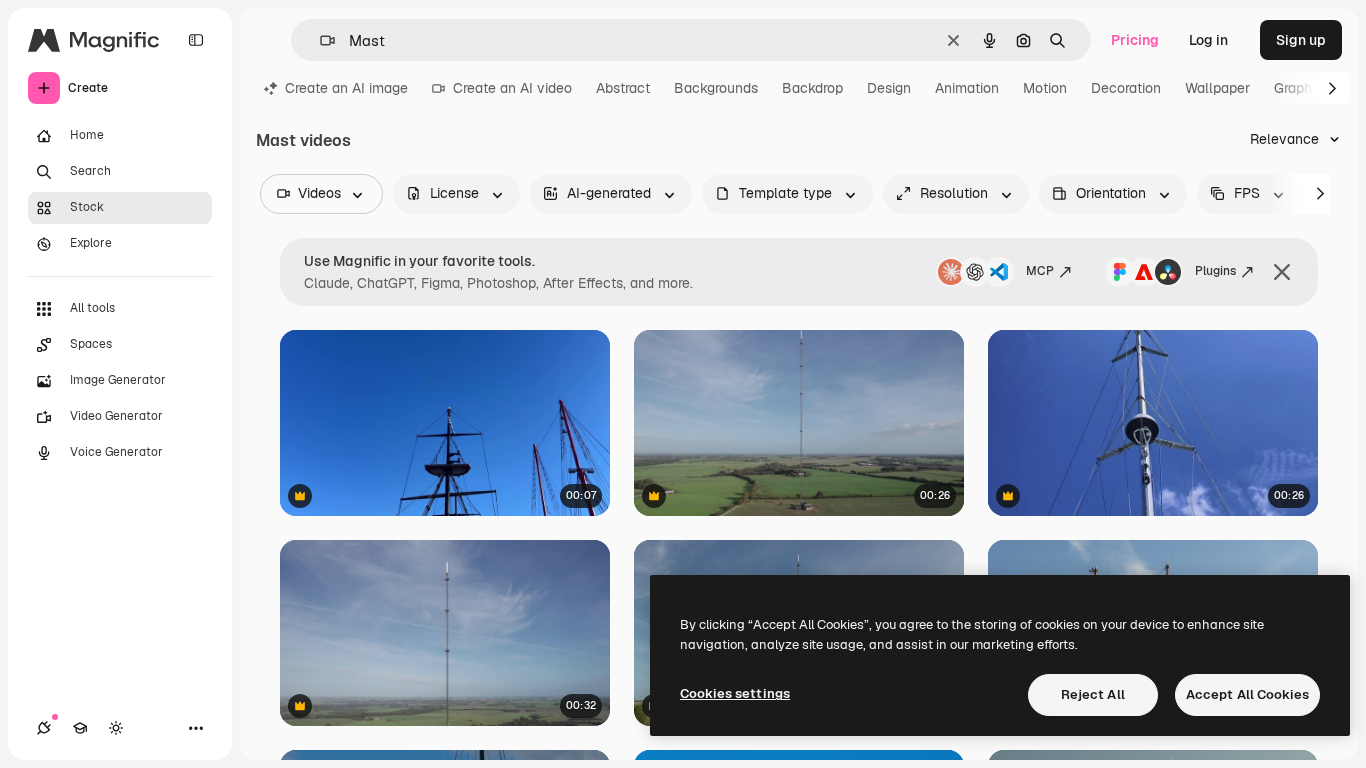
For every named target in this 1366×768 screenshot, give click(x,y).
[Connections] (44, 728)
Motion (1045, 88)
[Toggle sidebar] (196, 40)
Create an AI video (512, 88)
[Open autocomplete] (319, 40)
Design (889, 88)
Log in (1208, 40)
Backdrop (812, 88)
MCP (1040, 271)
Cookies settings (735, 693)
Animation (967, 88)
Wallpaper (1217, 88)
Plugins (1215, 271)
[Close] (1282, 272)
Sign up (1301, 40)
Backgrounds (716, 88)
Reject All (1093, 694)
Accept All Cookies (1247, 694)
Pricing (1135, 40)
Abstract (623, 88)
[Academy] (80, 728)
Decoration (1126, 88)
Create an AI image (346, 88)
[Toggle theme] (116, 728)
